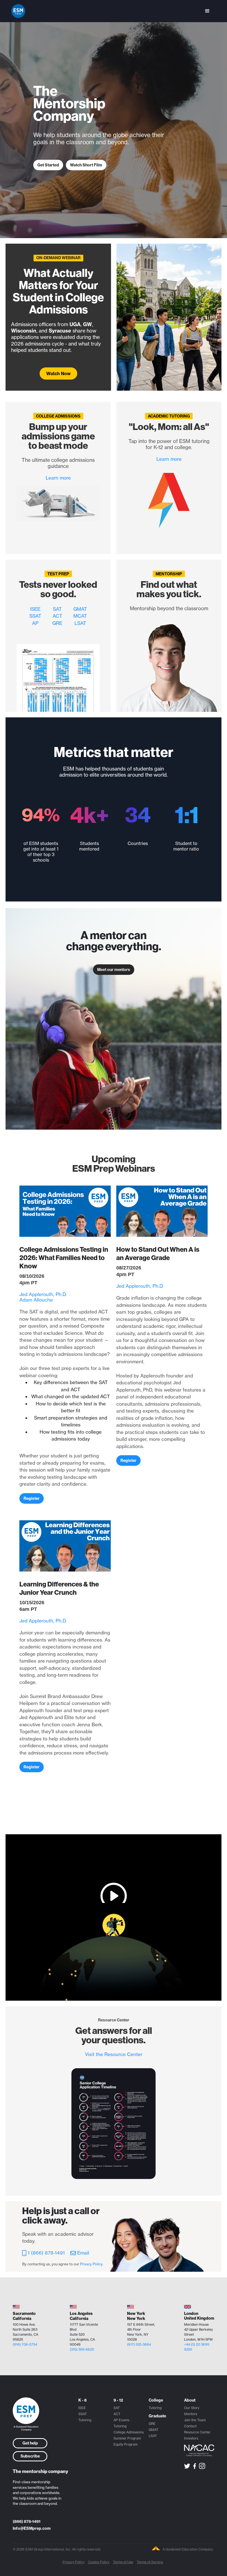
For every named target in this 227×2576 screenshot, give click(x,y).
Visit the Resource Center (114, 2054)
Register (32, 1498)
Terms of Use (123, 2562)
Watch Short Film (86, 165)
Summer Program (127, 2438)
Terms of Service (150, 2562)
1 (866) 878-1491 (46, 2253)
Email (83, 2253)
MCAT (80, 616)
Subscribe (30, 2456)
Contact (190, 2426)
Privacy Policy (73, 2562)
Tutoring (85, 2420)
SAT (57, 609)
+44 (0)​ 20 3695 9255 (197, 2347)
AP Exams (121, 2420)
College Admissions (129, 2432)
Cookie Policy (99, 2562)
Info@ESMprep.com (32, 2528)
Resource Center (197, 2432)
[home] (18, 11)
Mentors (191, 2414)
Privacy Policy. (92, 2264)
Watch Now (58, 373)
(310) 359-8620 (82, 2349)
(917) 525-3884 (139, 2344)
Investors (191, 2438)
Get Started (48, 165)
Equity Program (126, 2444)
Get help (30, 2443)
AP (35, 623)
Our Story (192, 2408)
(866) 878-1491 (27, 2521)
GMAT (80, 609)
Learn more (58, 478)
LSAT (80, 623)
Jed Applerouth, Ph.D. (43, 1294)
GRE (57, 623)
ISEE (35, 609)
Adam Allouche (36, 1300)
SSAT (35, 616)
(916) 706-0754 (25, 2344)
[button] (207, 11)
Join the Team (195, 2420)
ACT (57, 616)
